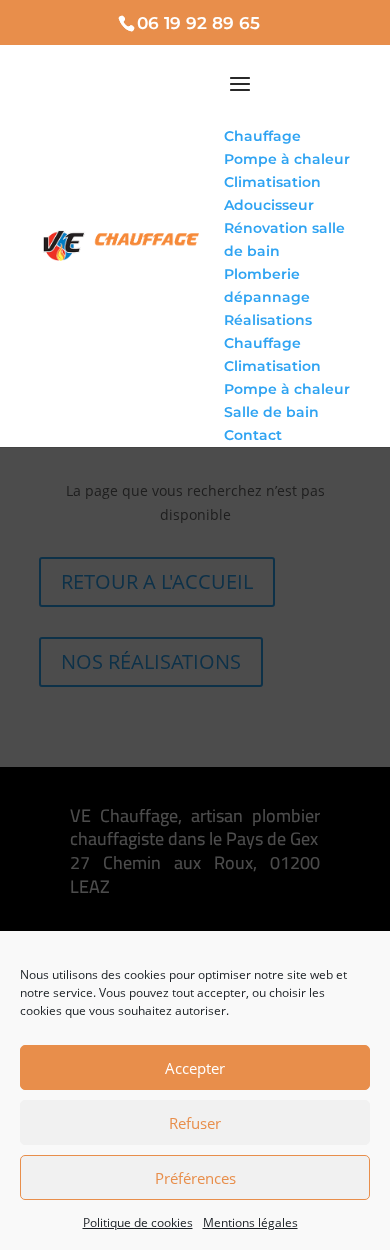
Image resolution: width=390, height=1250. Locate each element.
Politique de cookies (138, 1222)
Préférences (195, 1178)
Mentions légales (250, 1222)
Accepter (195, 1068)
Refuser (195, 1123)
